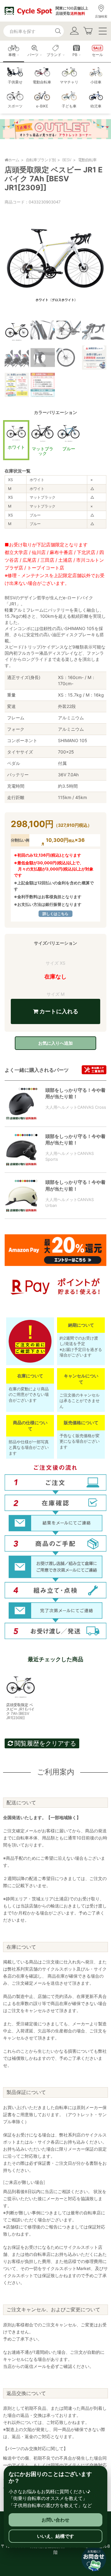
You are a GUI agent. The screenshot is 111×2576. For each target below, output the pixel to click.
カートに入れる (58, 1011)
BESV (67, 160)
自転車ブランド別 (41, 160)
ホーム (14, 160)
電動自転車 (87, 160)
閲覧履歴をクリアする (45, 1743)
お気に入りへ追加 (55, 1043)
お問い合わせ (55, 2520)
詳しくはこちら (55, 914)
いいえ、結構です (55, 2536)
